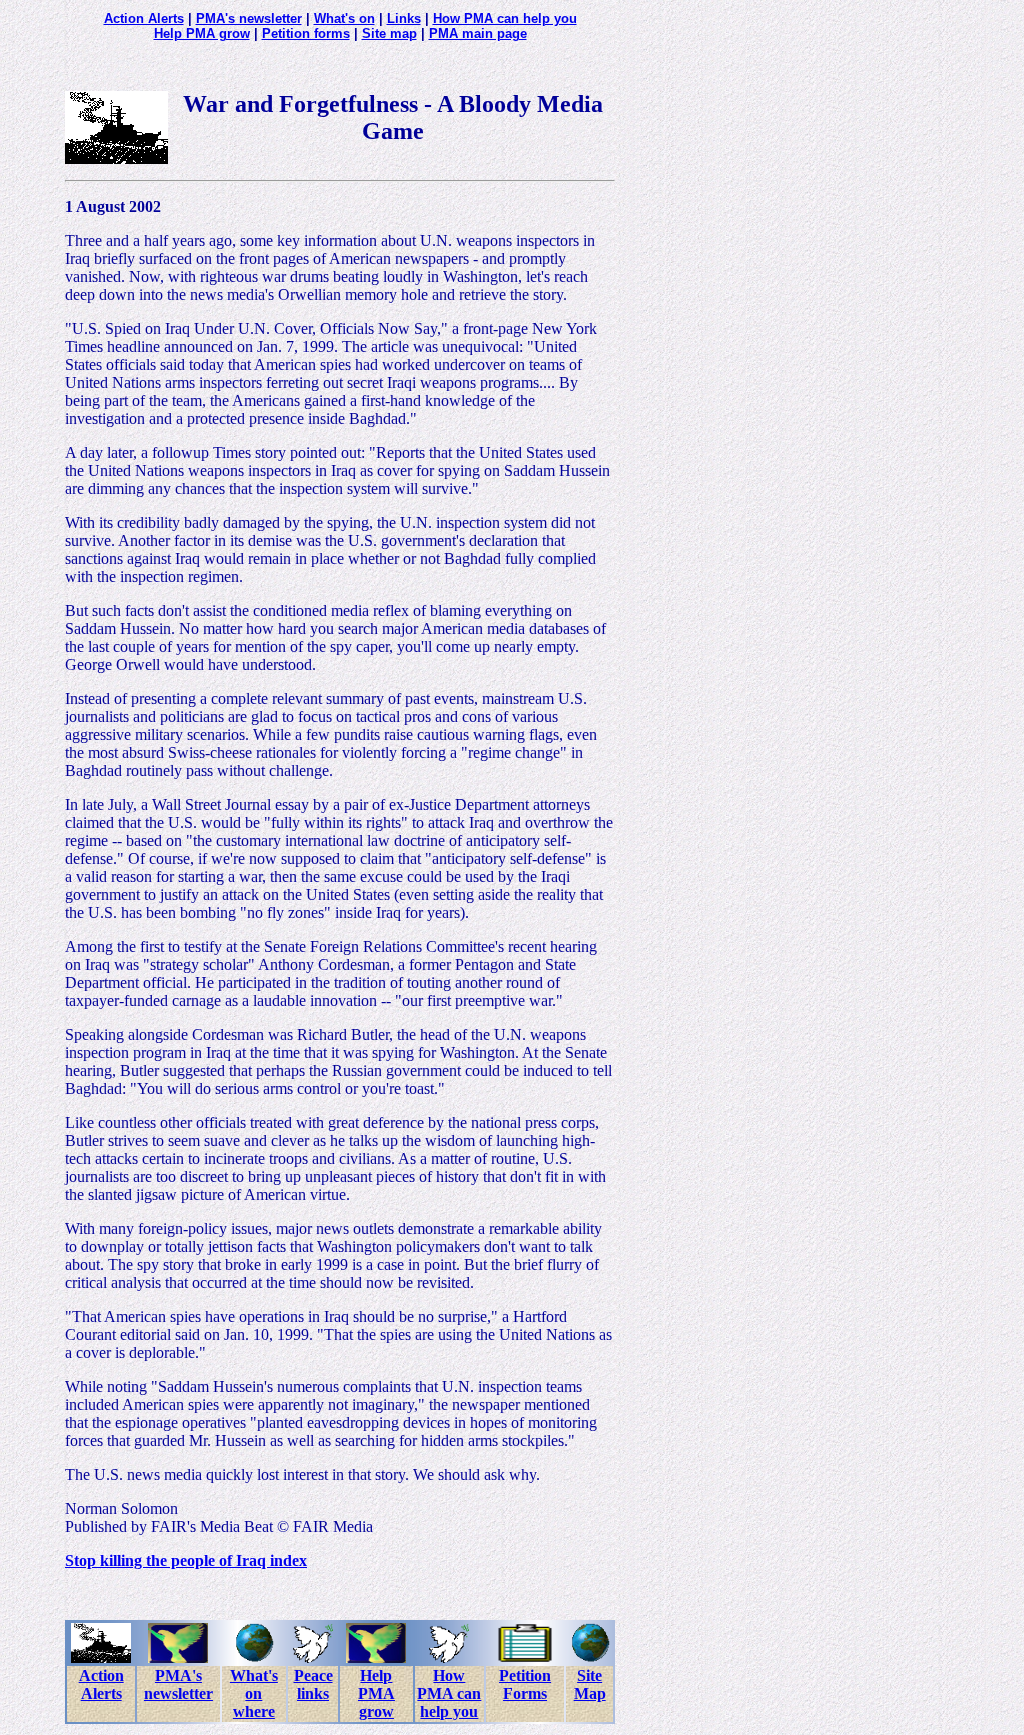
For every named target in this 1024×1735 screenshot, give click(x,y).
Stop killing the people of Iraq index (186, 1560)
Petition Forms (525, 1684)
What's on (344, 18)
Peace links (313, 1684)
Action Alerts (144, 18)
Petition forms (306, 33)
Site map (389, 33)
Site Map (590, 1684)
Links (404, 18)
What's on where (254, 1693)
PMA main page (478, 33)
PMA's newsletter (249, 18)
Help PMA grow (202, 33)
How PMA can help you (505, 18)
